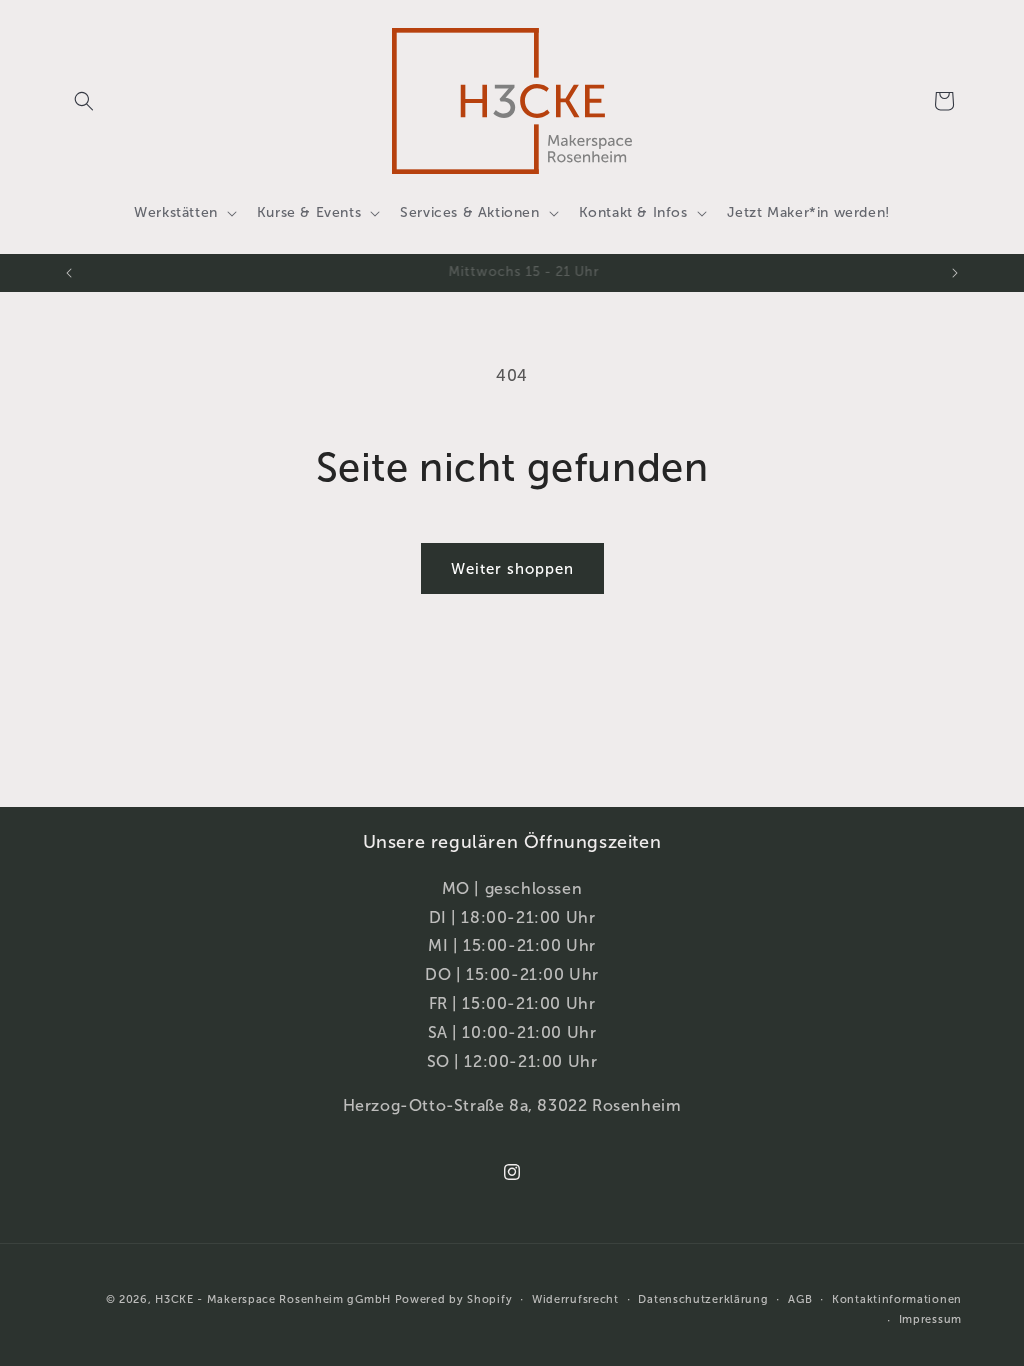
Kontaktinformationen (897, 1299)
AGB (800, 1299)
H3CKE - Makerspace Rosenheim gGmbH (273, 1299)
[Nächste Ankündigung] (955, 273)
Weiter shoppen (512, 569)
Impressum (930, 1319)
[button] (84, 101)
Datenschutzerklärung (703, 1299)
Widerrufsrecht (575, 1299)
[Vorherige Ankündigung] (69, 273)
